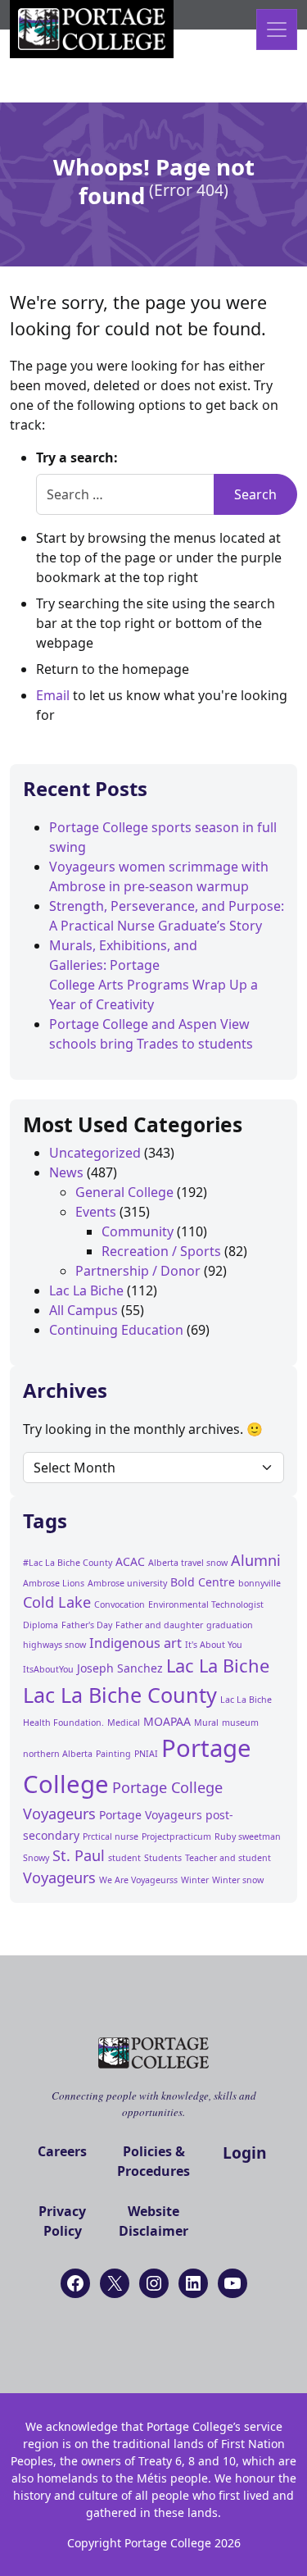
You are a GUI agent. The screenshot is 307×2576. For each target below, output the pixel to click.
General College (124, 1192)
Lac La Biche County (120, 1695)
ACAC (130, 1561)
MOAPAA (167, 1721)
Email (53, 695)
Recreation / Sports (161, 1251)
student (124, 1858)
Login (245, 2153)
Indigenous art (135, 1643)
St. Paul (79, 1855)
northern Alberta (58, 1754)
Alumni (256, 1560)
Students (163, 1858)
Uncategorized (95, 1153)
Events (96, 1212)
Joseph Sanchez (120, 1668)
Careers (62, 2151)
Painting (113, 1754)
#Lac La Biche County (68, 1563)
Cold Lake (57, 1602)
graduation (230, 1625)
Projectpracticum (176, 1836)
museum (240, 1723)
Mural (206, 1723)
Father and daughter (159, 1625)
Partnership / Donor (138, 1271)
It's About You (214, 1645)
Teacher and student (228, 1858)
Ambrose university (127, 1583)
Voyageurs (59, 1877)
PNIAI (146, 1754)
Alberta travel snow (188, 1563)
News (66, 1172)
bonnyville (260, 1583)
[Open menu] (277, 30)
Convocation (120, 1604)
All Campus (84, 1310)
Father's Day (87, 1625)
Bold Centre (203, 1582)
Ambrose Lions (54, 1583)
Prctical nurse (111, 1836)
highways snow (54, 1645)
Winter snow (238, 1880)
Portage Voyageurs (151, 1815)
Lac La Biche (86, 1290)
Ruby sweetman (248, 1836)
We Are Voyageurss (138, 1880)
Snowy (36, 1858)
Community (138, 1231)
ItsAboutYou (48, 1669)
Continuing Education (116, 1330)
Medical (124, 1723)
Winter (195, 1880)
